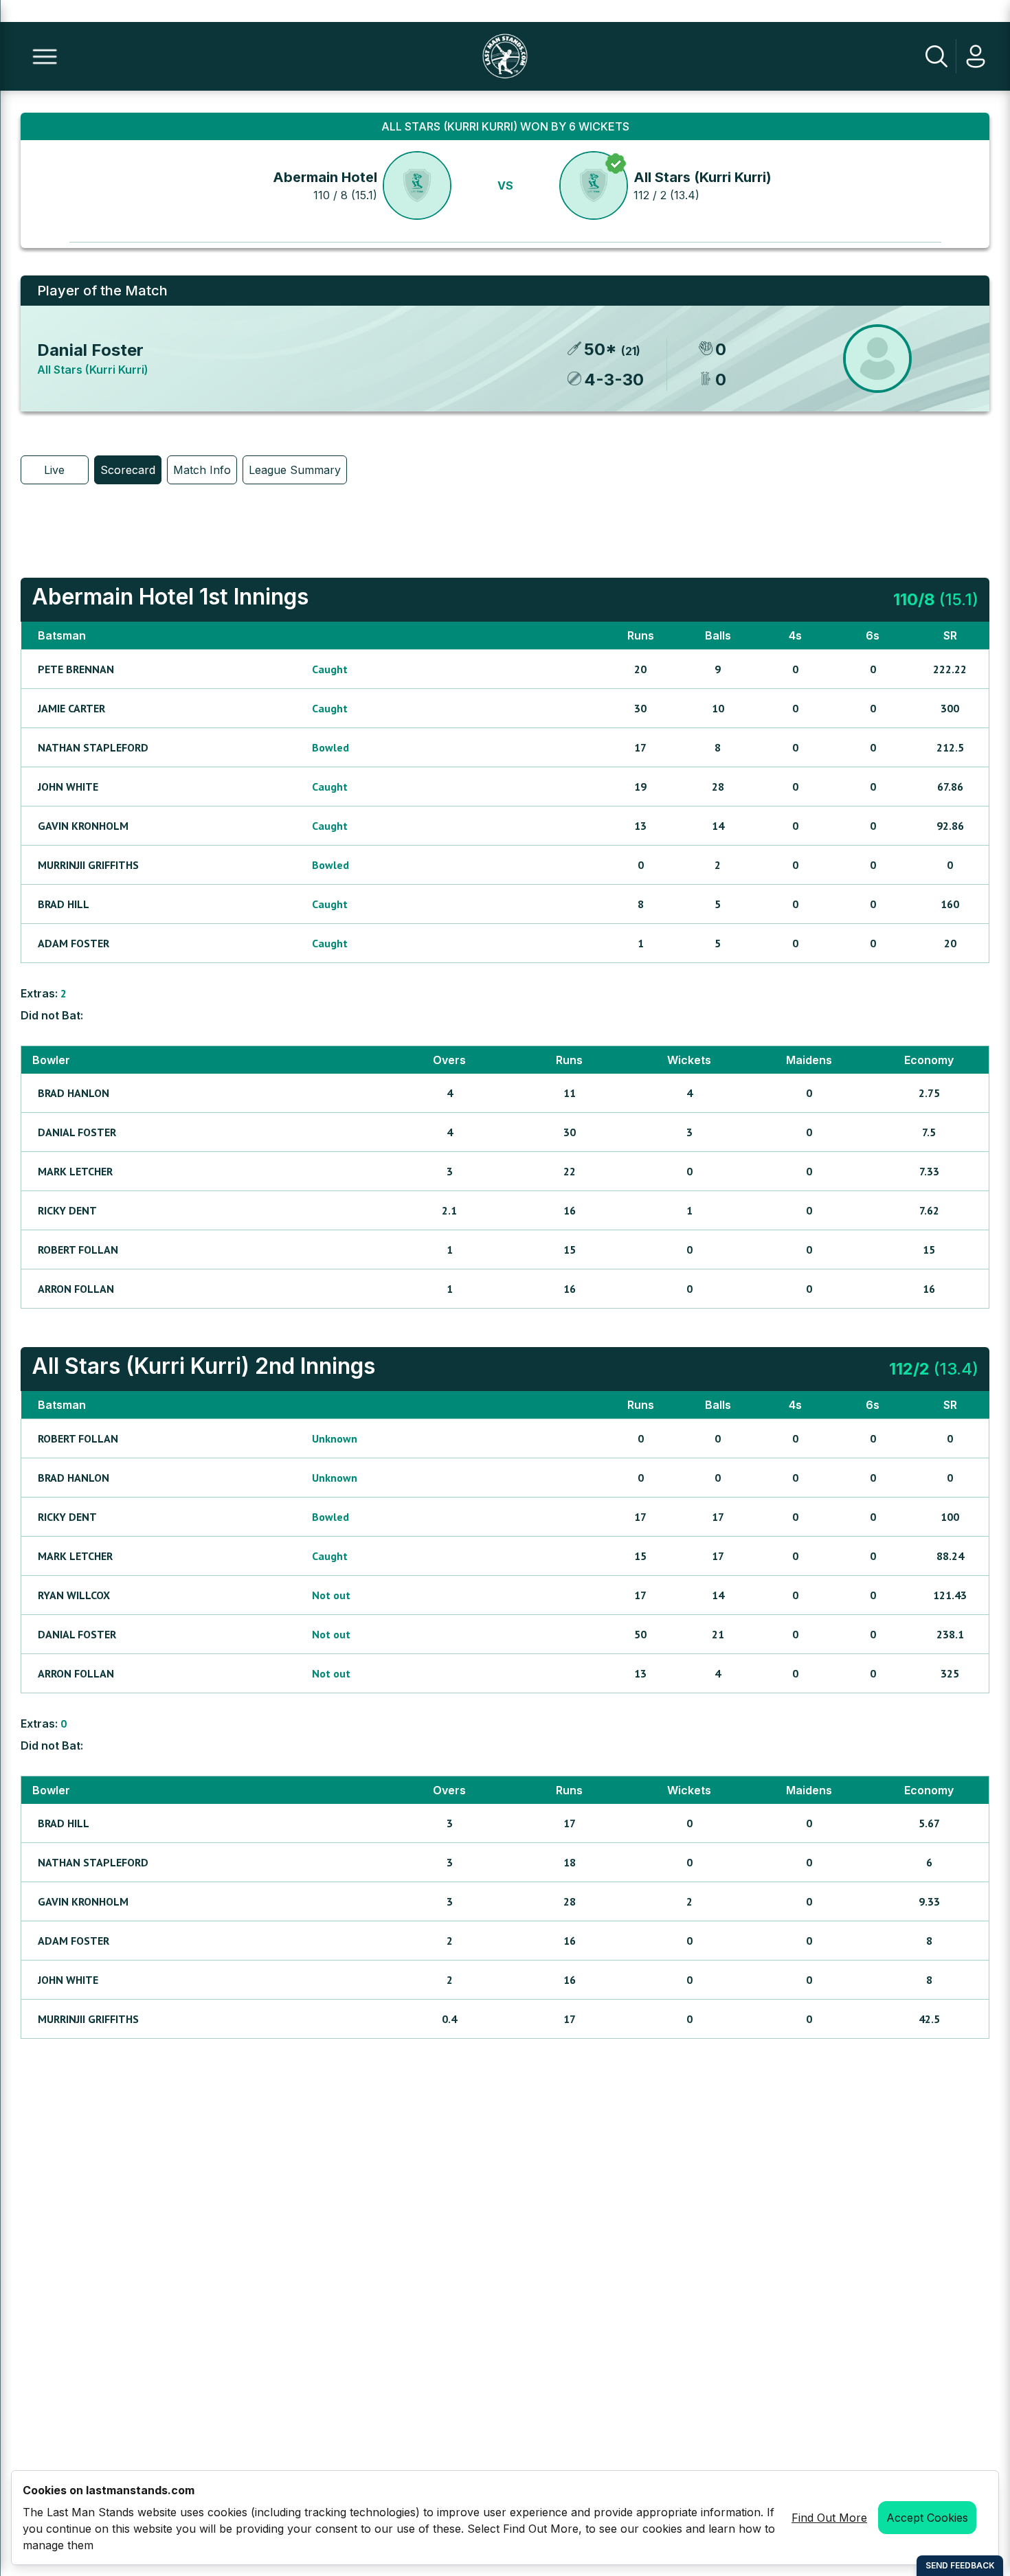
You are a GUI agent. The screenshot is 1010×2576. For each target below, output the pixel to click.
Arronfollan (76, 1289)
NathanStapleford (93, 747)
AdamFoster (74, 943)
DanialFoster (77, 1132)
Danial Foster (90, 350)
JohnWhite (68, 787)
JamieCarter (71, 708)
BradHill (64, 904)
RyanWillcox (74, 1595)
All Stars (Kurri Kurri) (703, 177)
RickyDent (67, 1210)
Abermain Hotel (325, 177)
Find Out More (829, 2518)
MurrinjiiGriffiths (88, 865)
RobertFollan (78, 1250)
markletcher (75, 1171)
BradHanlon (74, 1093)
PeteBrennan (76, 669)
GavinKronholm (83, 826)
